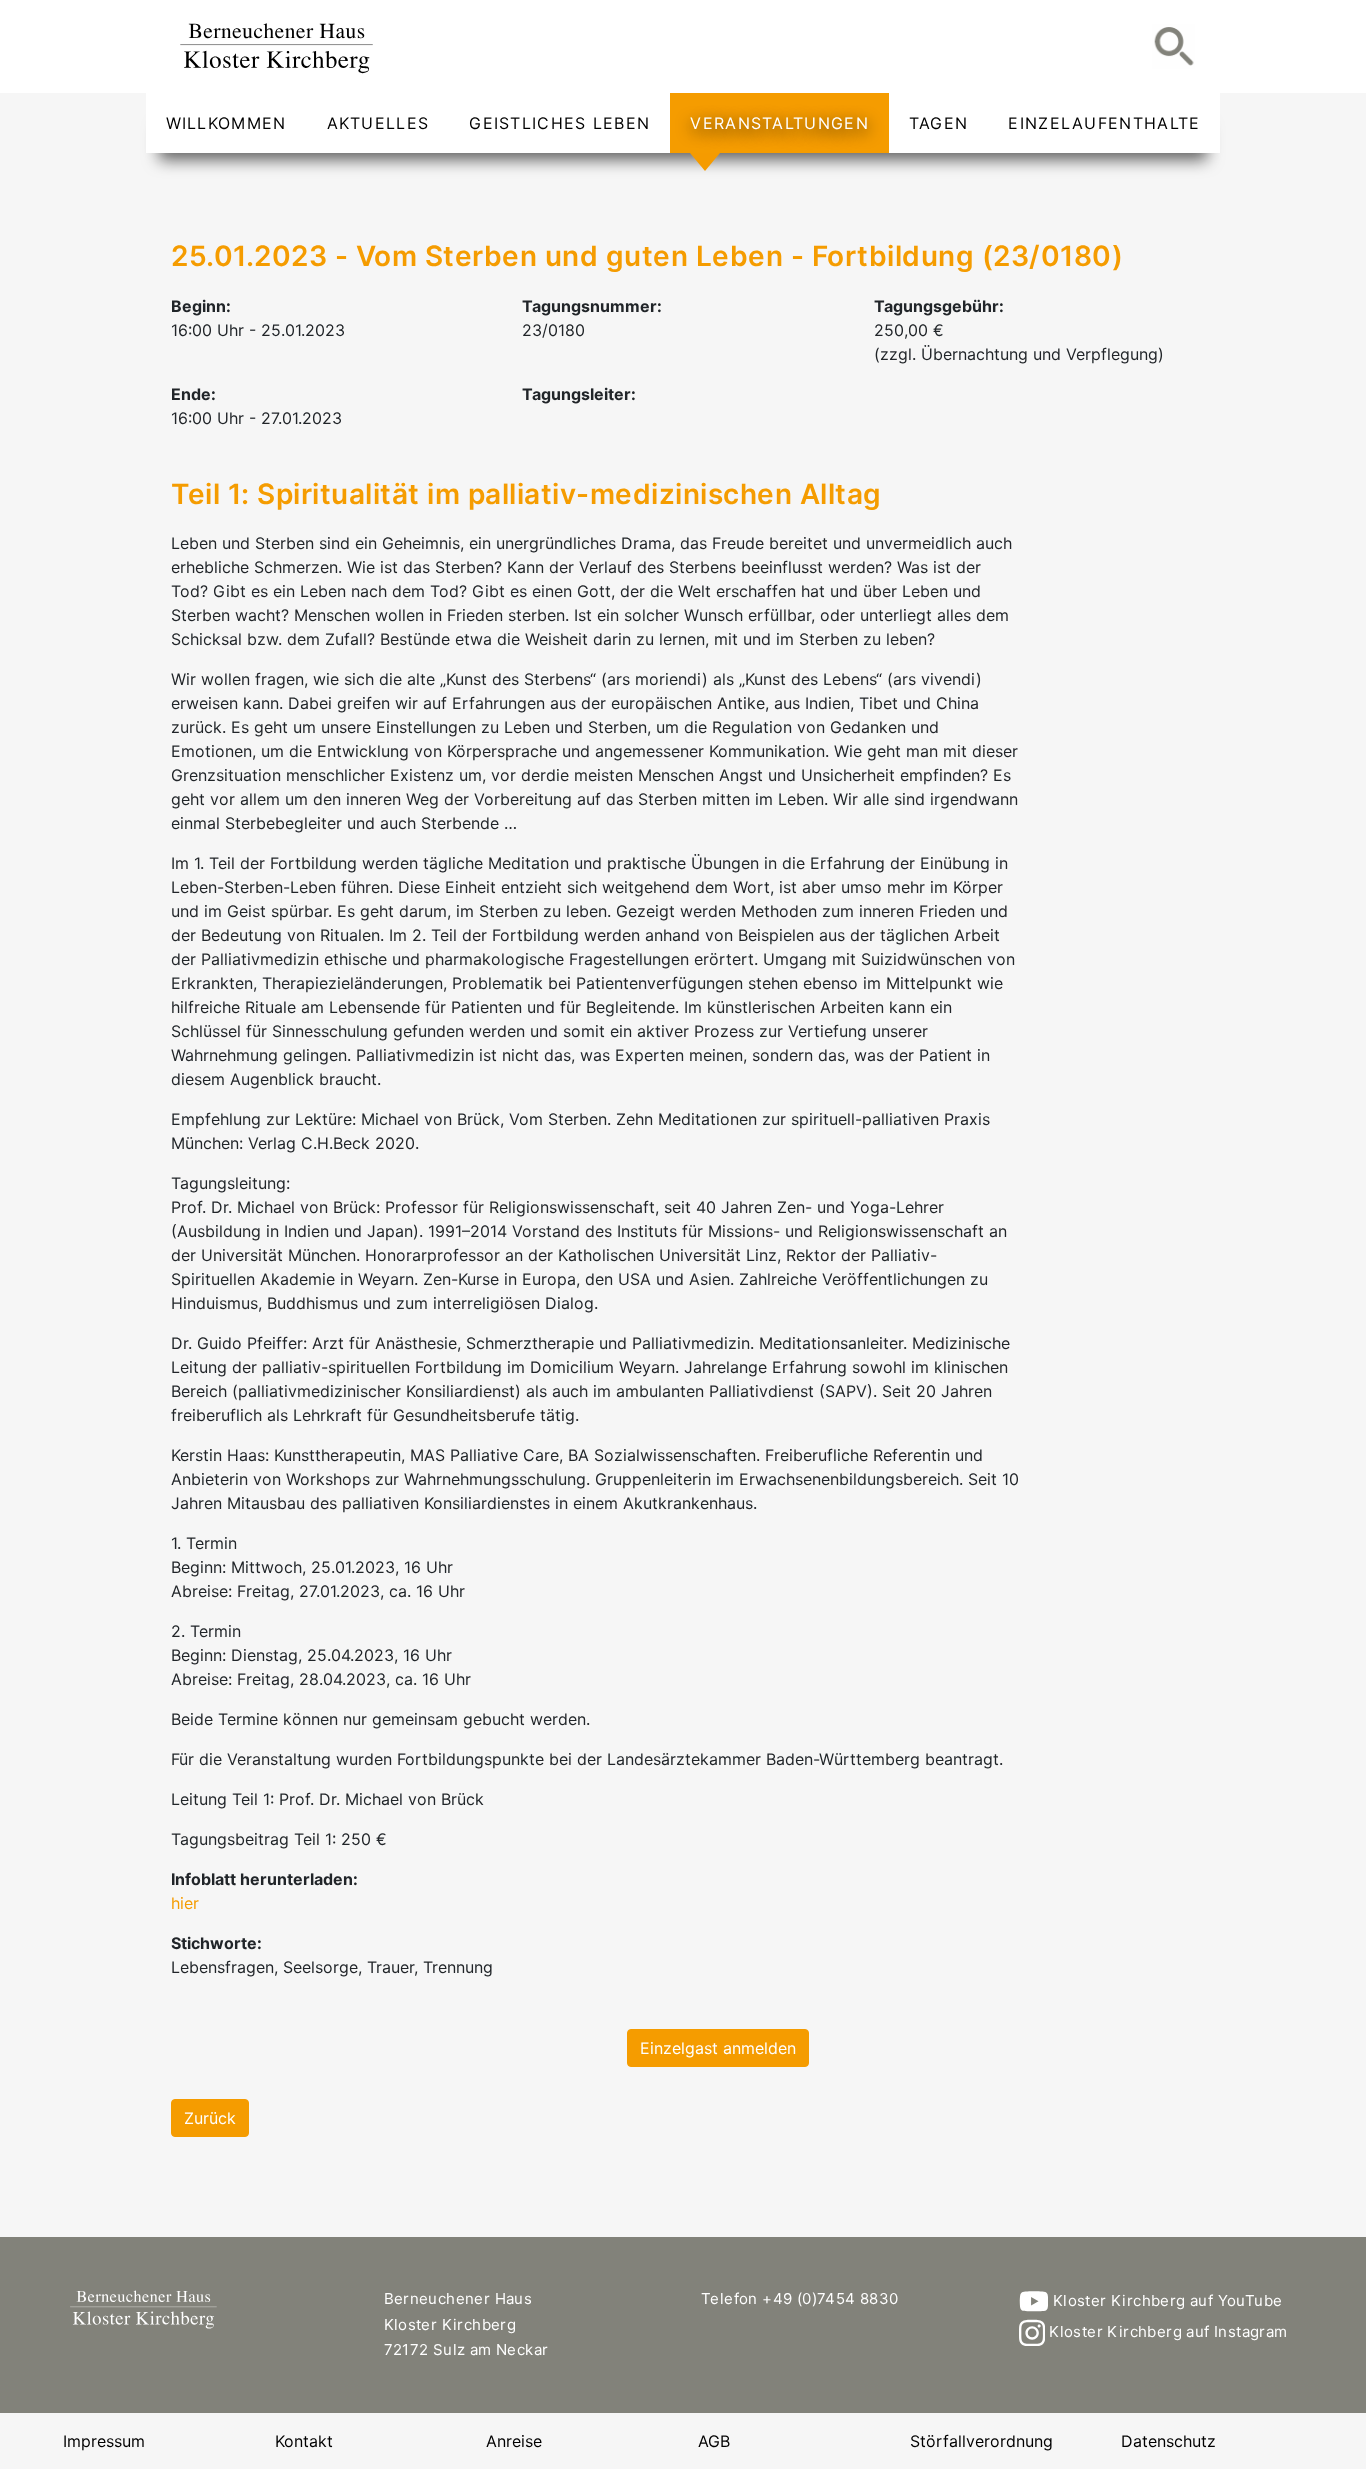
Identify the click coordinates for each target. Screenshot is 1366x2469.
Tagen (939, 123)
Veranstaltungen (779, 123)
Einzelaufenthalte (1104, 123)
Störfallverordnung (981, 2441)
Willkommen (226, 123)
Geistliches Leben (559, 123)
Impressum (104, 2441)
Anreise (514, 2441)
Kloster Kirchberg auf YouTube (1165, 2300)
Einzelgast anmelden (718, 2048)
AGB (714, 2441)
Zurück (210, 2118)
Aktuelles (378, 123)
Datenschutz (1168, 2441)
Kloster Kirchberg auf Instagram (1166, 2331)
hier (185, 1903)
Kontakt (304, 2441)
